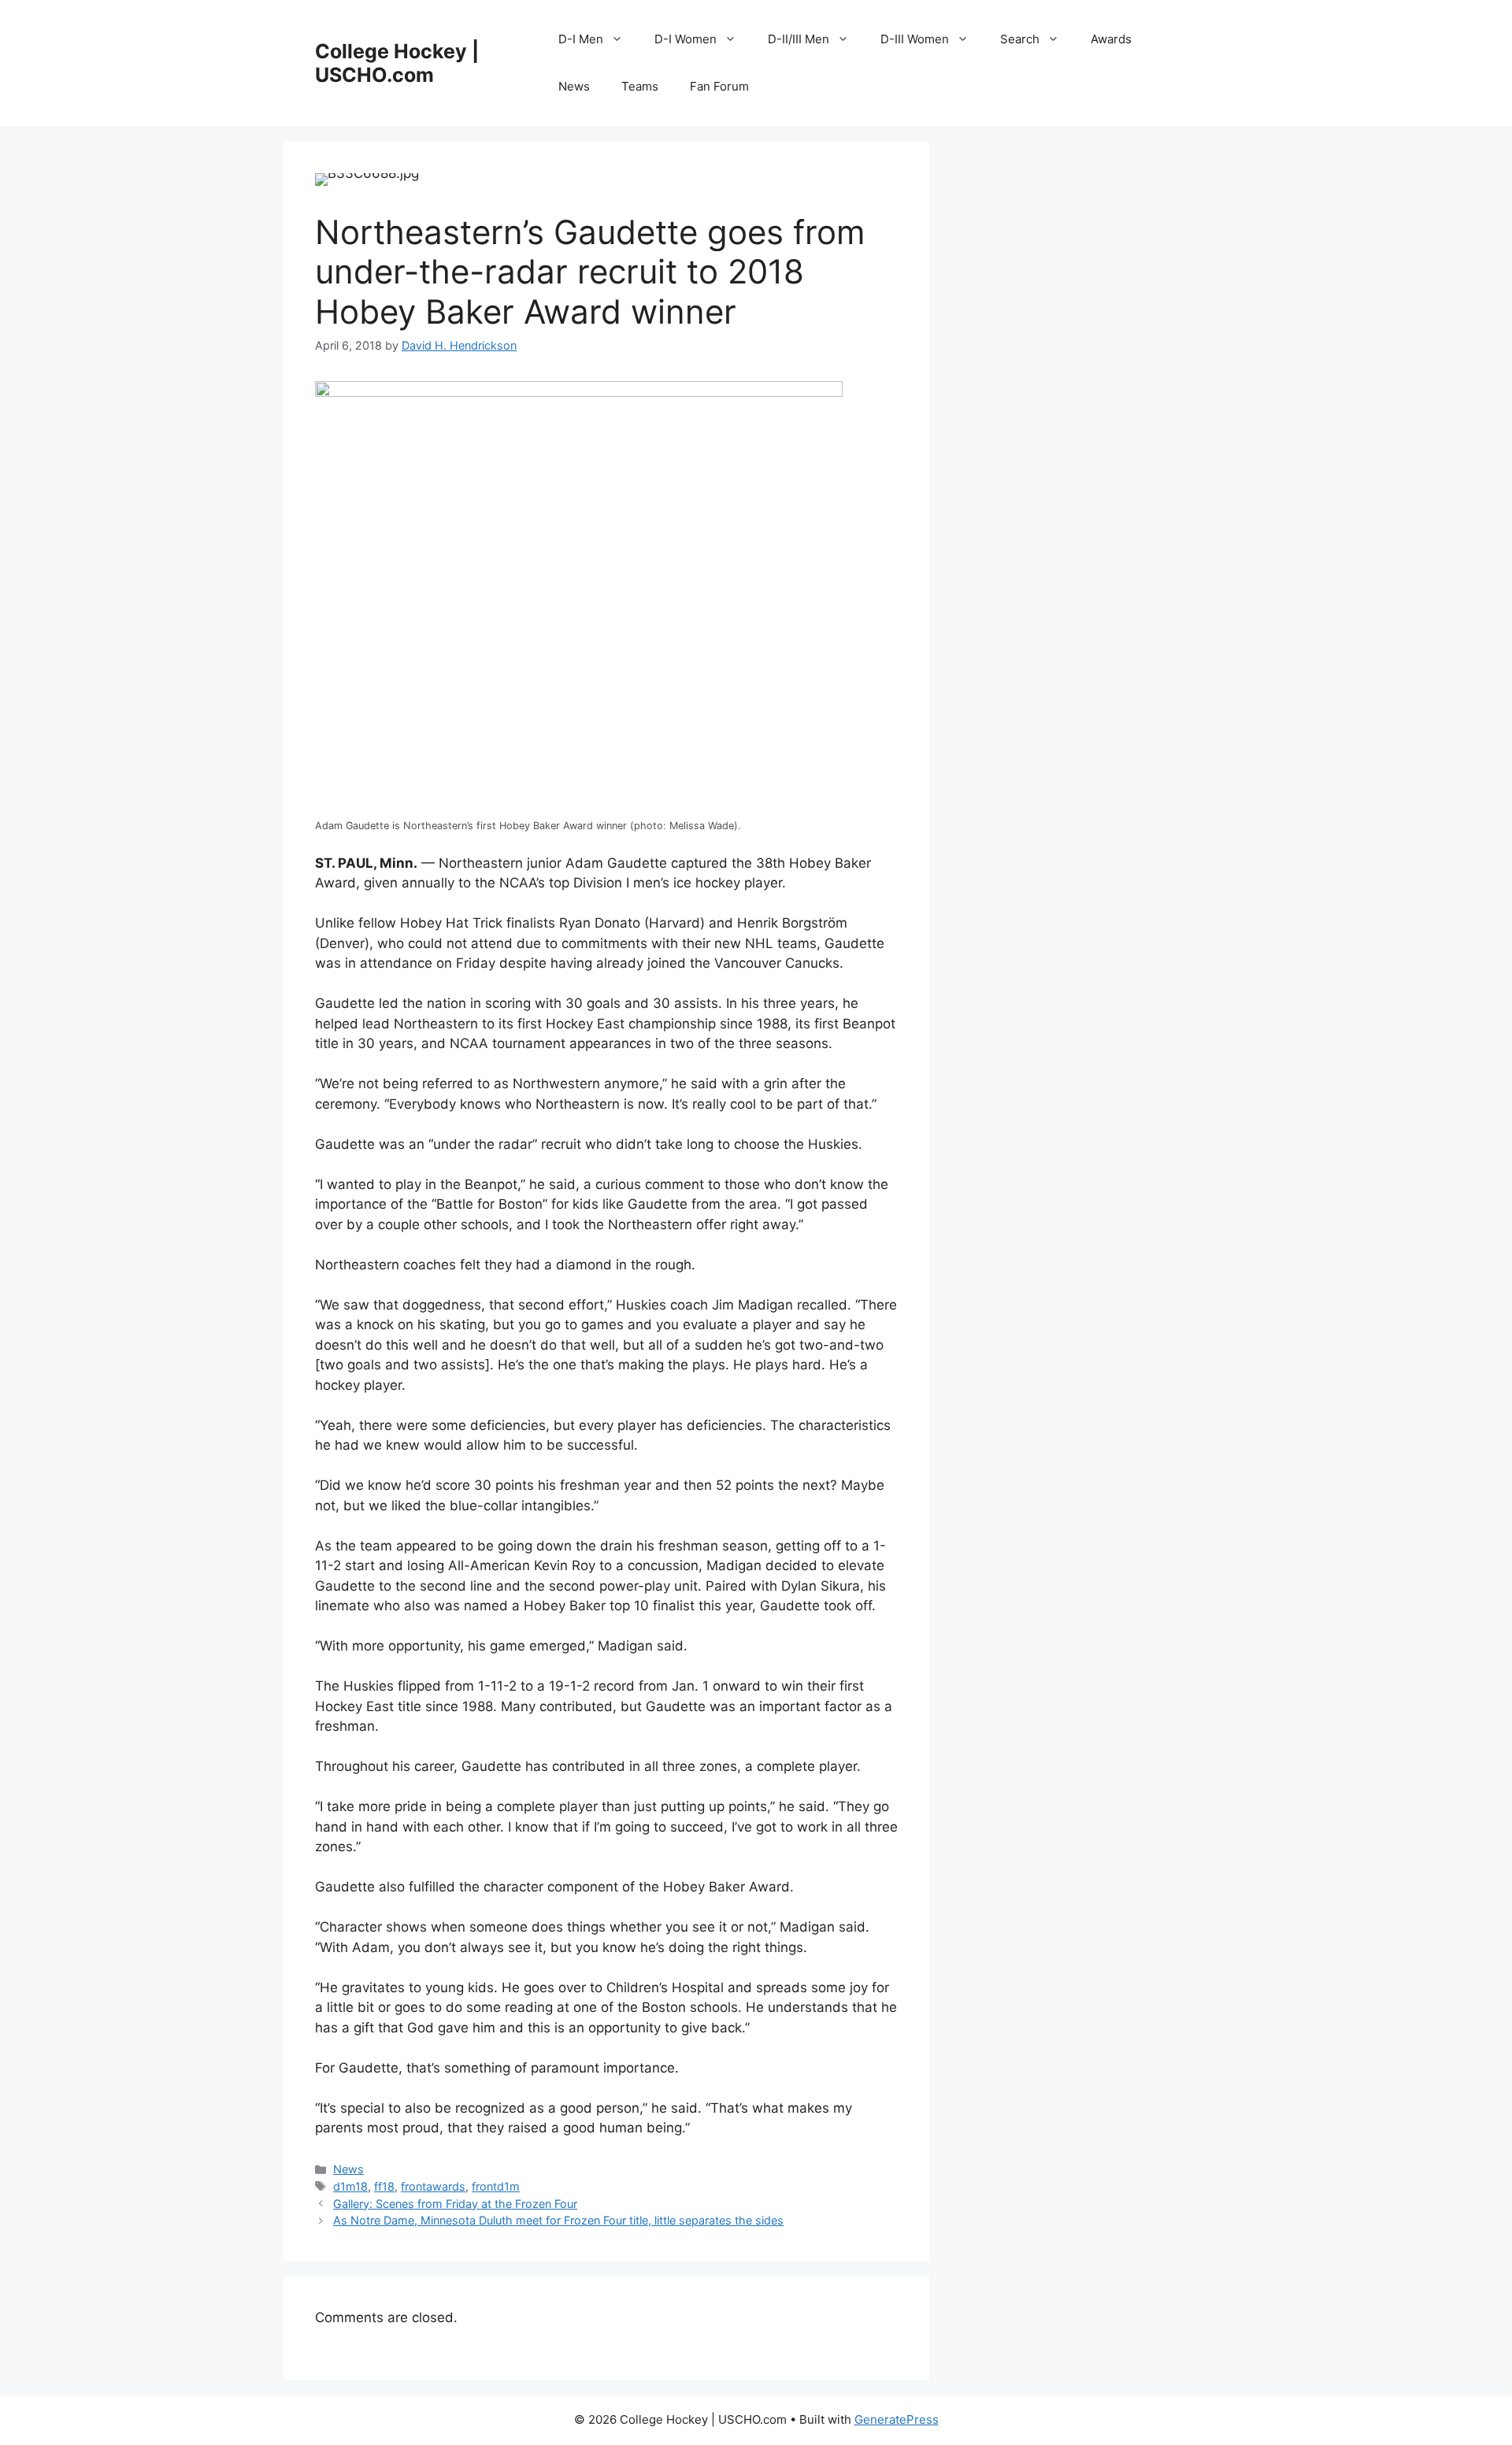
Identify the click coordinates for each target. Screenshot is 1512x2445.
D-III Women (915, 39)
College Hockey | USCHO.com (397, 63)
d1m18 (350, 2186)
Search (1020, 39)
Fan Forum (719, 86)
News (574, 86)
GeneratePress (897, 2419)
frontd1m (496, 2186)
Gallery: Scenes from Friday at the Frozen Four (455, 2204)
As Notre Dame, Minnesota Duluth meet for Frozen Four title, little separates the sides (558, 2220)
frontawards (433, 2186)
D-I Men (581, 39)
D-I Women (686, 39)
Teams (640, 86)
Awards (1111, 39)
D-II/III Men (799, 39)
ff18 (384, 2186)
